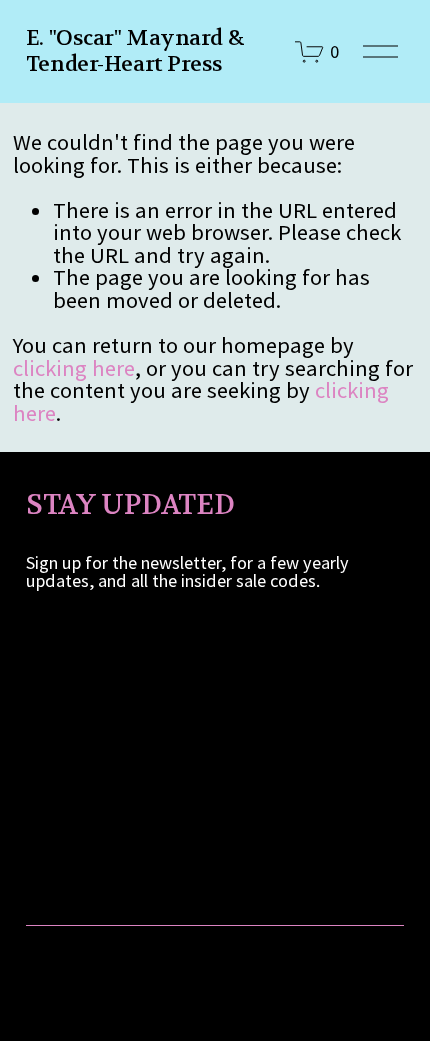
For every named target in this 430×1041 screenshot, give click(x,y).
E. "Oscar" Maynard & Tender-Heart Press (135, 51)
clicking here (74, 368)
